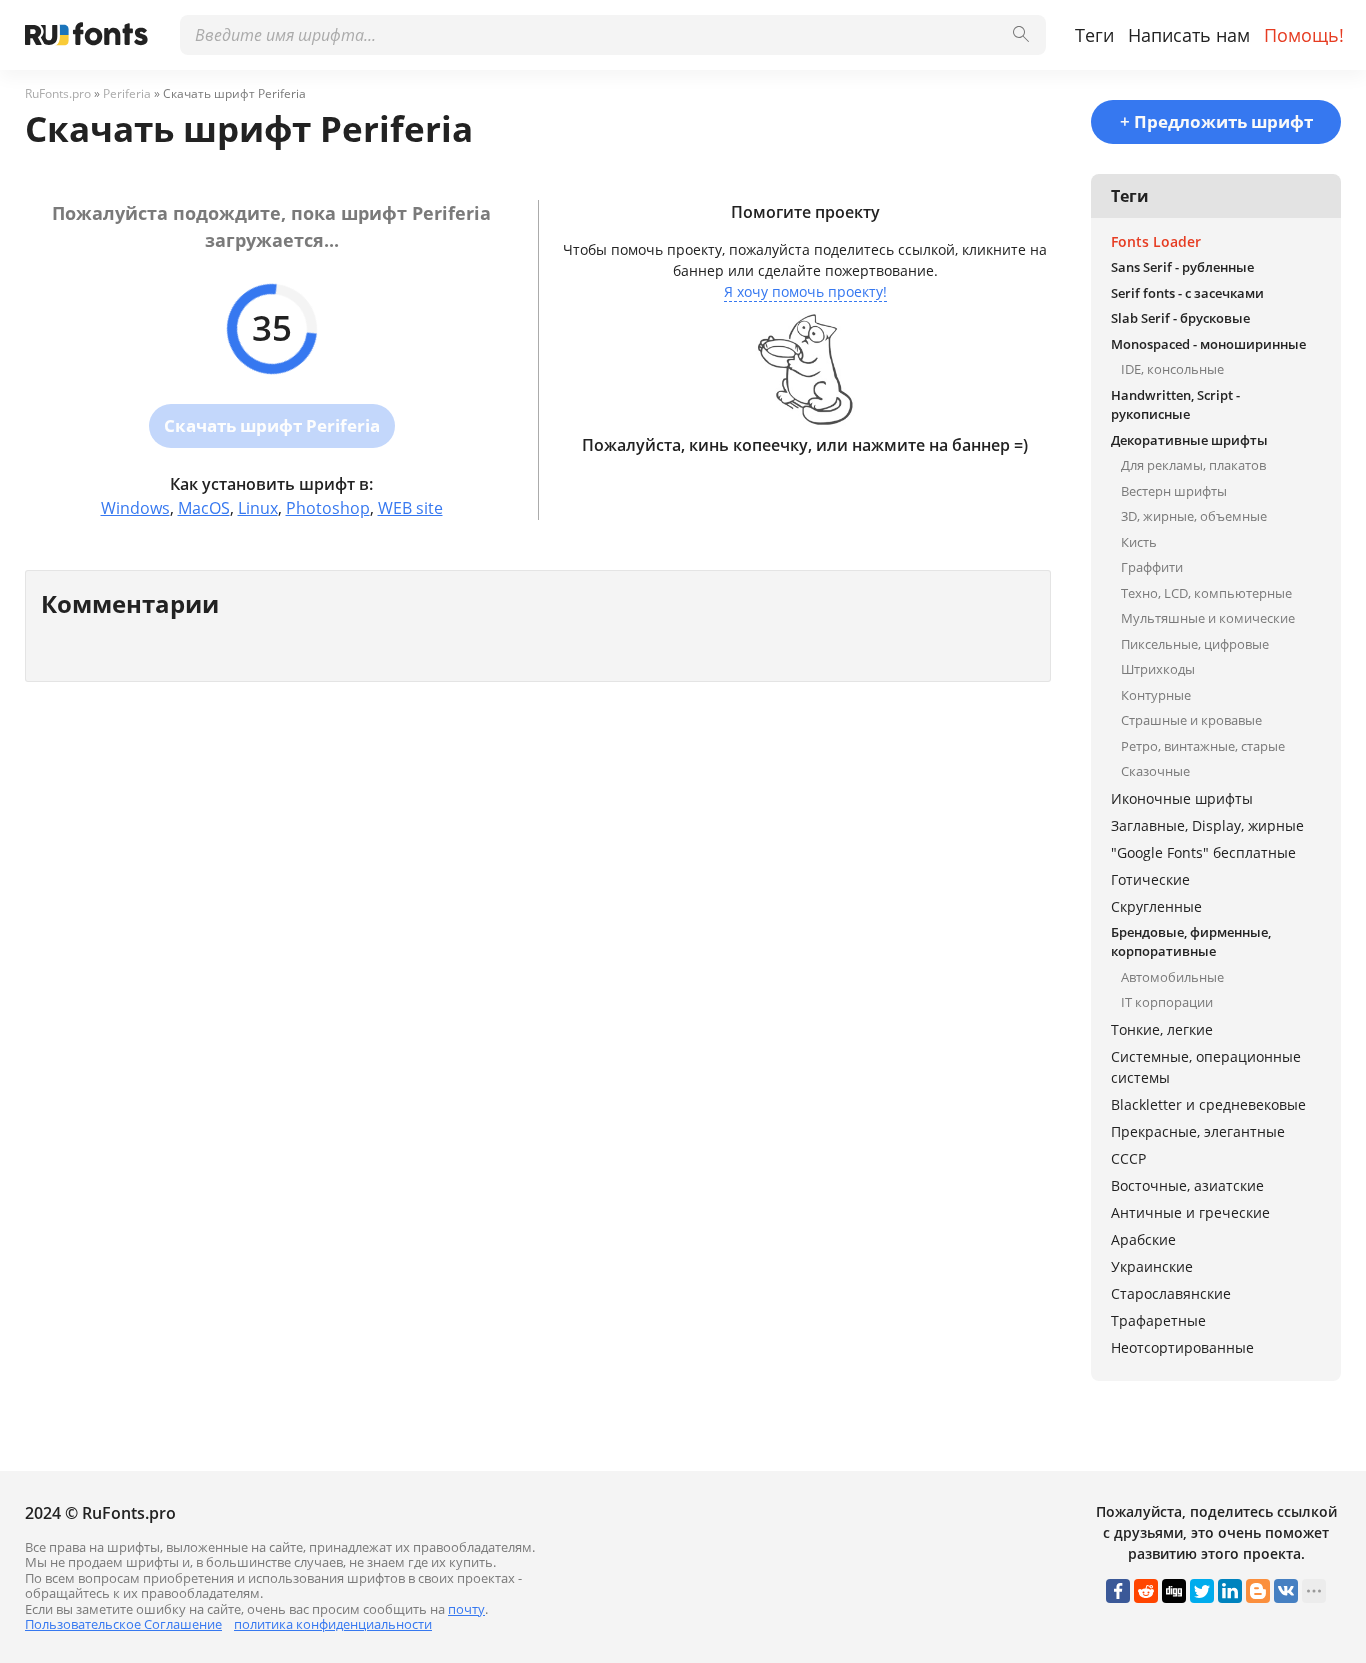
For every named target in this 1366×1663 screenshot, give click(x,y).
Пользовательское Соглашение (123, 1624)
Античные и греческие (1190, 1212)
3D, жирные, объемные (1194, 516)
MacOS (204, 508)
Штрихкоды (1158, 669)
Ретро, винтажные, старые (1203, 746)
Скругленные (1156, 906)
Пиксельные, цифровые (1195, 644)
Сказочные (1155, 771)
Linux (258, 508)
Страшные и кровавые (1191, 720)
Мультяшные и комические (1208, 618)
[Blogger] (1258, 1591)
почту (466, 1609)
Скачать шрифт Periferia (272, 425)
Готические (1150, 879)
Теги (1094, 35)
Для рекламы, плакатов (1193, 465)
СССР (1128, 1158)
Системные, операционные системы (1206, 1067)
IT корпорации (1167, 1002)
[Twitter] (1202, 1591)
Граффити (1152, 567)
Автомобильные (1172, 977)
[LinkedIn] (1230, 1591)
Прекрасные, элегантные (1198, 1131)
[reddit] (1146, 1591)
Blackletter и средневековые (1208, 1104)
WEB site (410, 508)
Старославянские (1171, 1293)
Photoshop (328, 508)
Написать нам (1189, 35)
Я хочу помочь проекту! (805, 291)
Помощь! (1304, 35)
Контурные (1156, 695)
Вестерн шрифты (1174, 491)
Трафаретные (1158, 1320)
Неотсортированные (1182, 1347)
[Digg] (1174, 1591)
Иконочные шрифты (1182, 798)
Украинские (1152, 1266)
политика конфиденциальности (333, 1624)
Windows (135, 508)
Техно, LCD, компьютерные (1206, 593)
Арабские (1143, 1239)
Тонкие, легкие (1162, 1029)
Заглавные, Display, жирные (1207, 825)
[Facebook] (1118, 1591)
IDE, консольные (1172, 369)
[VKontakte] (1286, 1591)
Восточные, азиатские (1187, 1185)
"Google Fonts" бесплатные (1203, 852)
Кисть (1139, 542)
